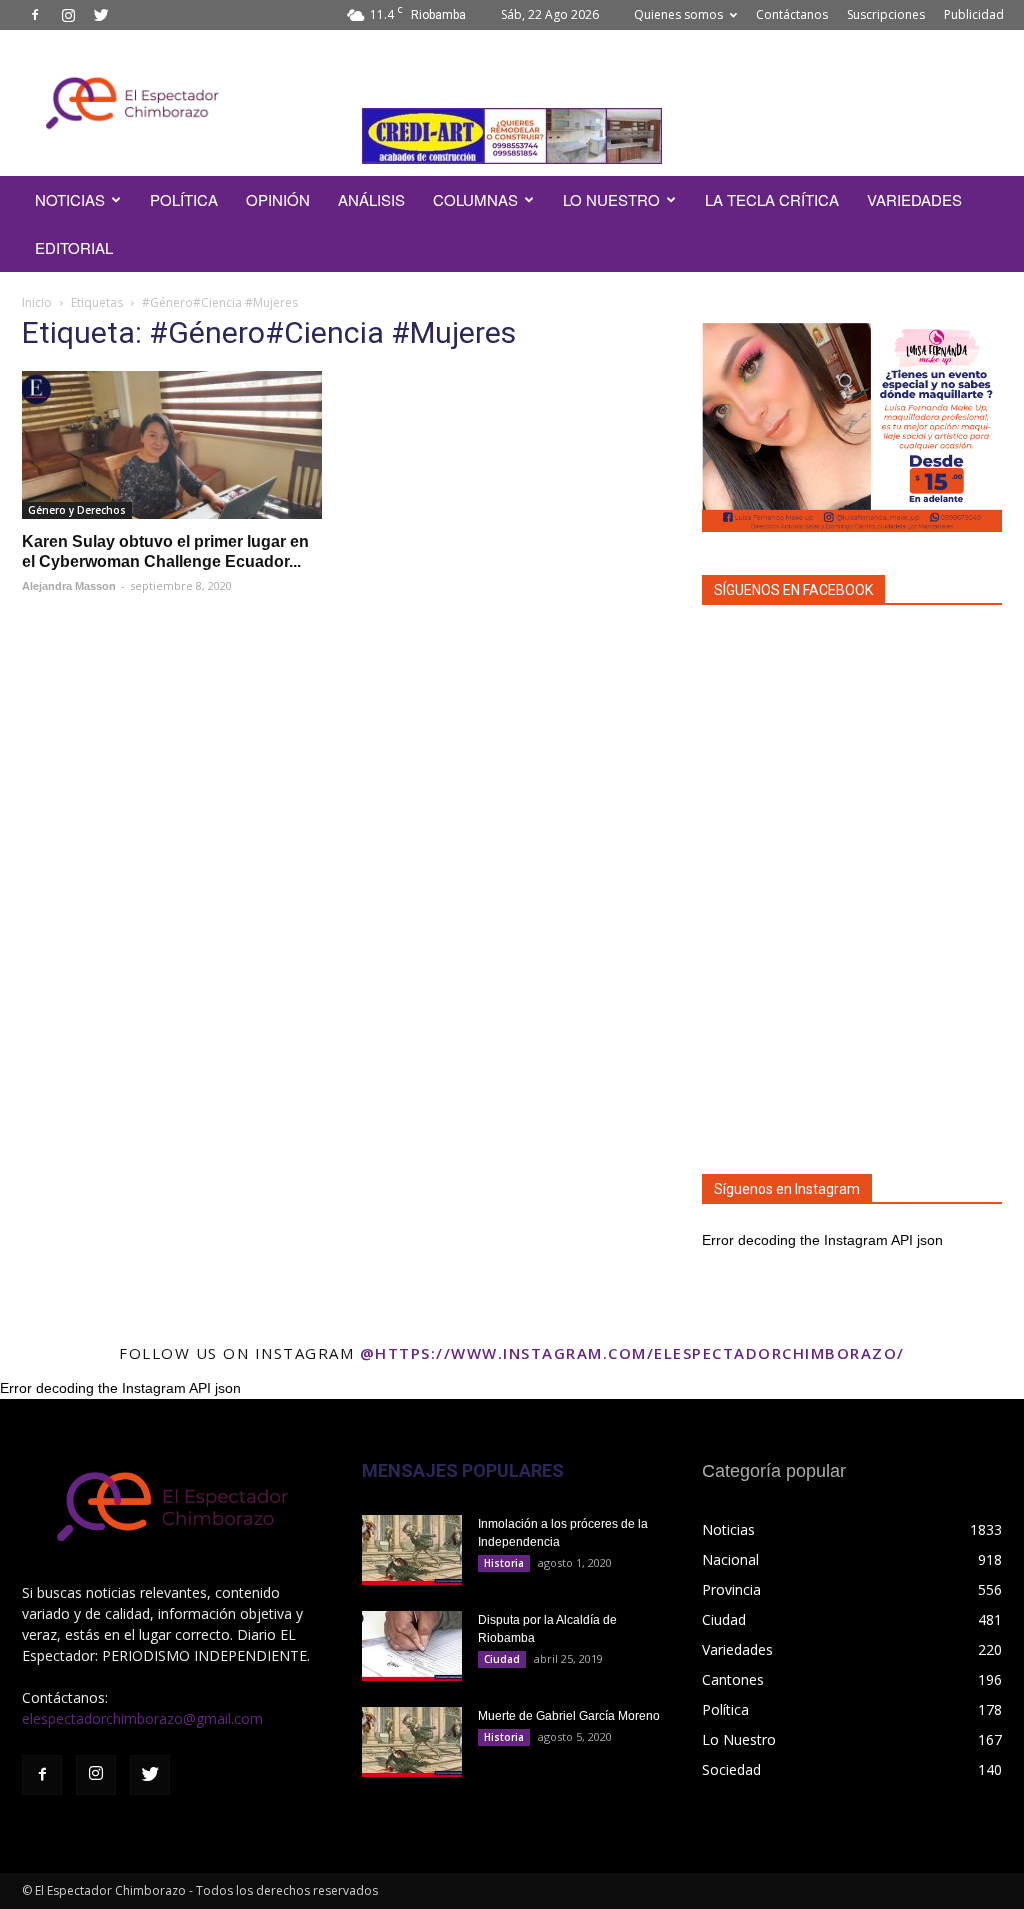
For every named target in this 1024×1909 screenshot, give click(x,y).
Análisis (371, 199)
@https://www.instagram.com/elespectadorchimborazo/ (632, 1353)
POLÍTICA (184, 199)
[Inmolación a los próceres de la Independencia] (412, 1550)
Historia (504, 1563)
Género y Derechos (77, 510)
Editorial (74, 247)
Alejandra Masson (69, 586)
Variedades (914, 199)
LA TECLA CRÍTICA (772, 199)
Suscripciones (886, 14)
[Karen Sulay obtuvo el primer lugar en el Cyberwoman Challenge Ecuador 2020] (172, 445)
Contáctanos (792, 14)
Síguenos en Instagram (787, 1189)
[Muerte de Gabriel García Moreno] (412, 1742)
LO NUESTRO (611, 199)
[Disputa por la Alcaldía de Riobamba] (412, 1646)
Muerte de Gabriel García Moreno (569, 1716)
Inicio (37, 302)
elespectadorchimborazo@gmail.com (142, 1718)
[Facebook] (35, 15)
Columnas (475, 199)
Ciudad (502, 1659)
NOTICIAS (70, 199)
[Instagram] (68, 15)
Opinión (278, 199)
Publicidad (974, 14)
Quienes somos (678, 14)
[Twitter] (101, 15)
